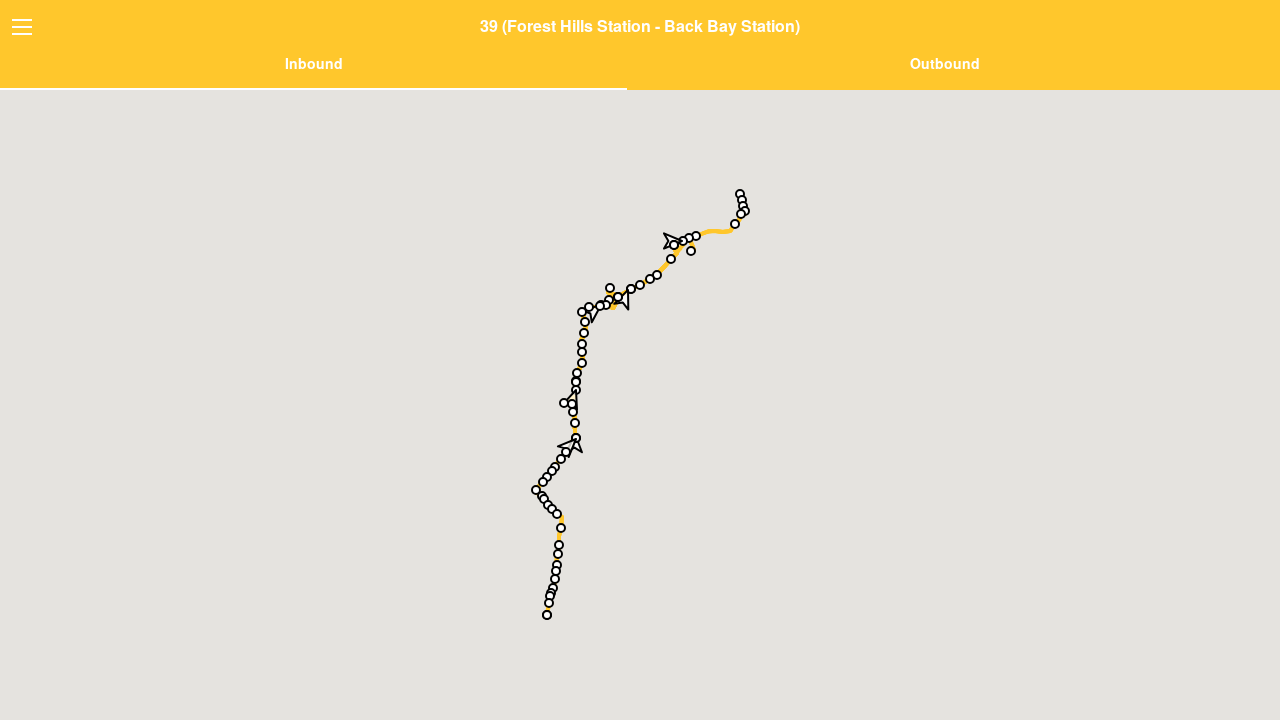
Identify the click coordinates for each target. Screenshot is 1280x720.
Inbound (314, 63)
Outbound (945, 63)
